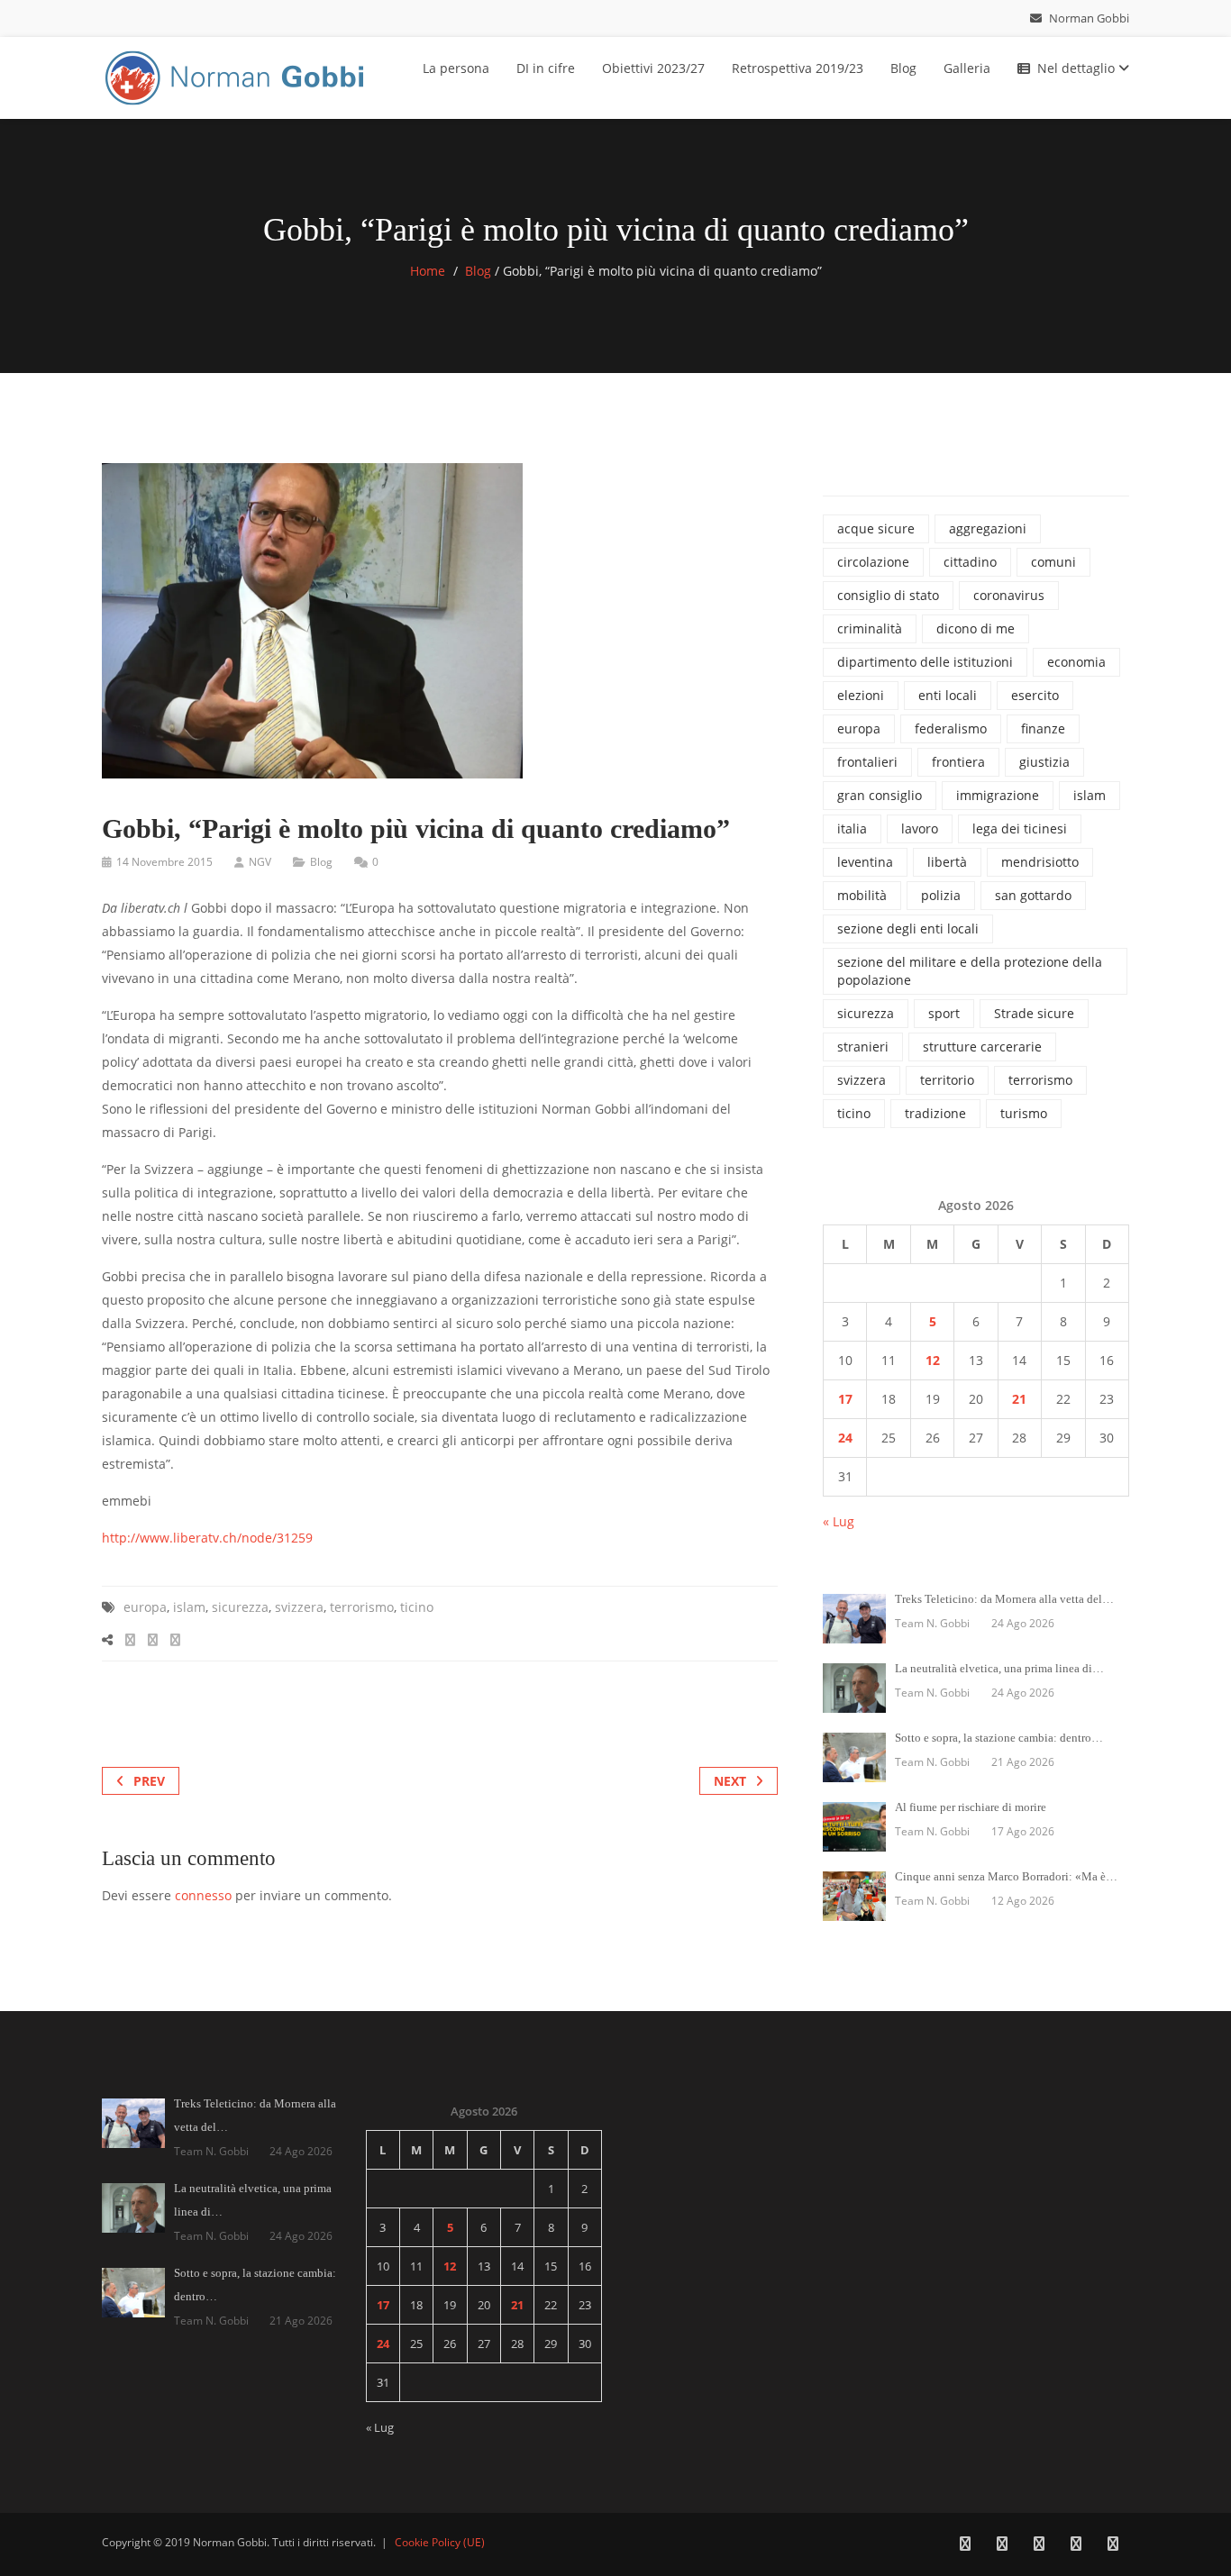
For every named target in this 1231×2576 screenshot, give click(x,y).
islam (189, 1607)
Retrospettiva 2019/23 (798, 68)
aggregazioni (988, 528)
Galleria (967, 68)
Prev (149, 1781)
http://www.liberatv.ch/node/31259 (207, 1538)
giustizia (1044, 762)
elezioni (861, 695)
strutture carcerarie (982, 1047)
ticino (417, 1607)
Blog (903, 68)
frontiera (958, 762)
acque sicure (876, 528)
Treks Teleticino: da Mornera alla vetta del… (1004, 1599)
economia (1076, 662)
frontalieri (867, 762)
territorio (947, 1080)
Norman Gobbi (1088, 18)
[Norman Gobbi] (237, 74)
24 (845, 1438)
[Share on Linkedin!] (175, 1639)
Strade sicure (1034, 1013)
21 (1019, 1399)
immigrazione (998, 795)
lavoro (920, 828)
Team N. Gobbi (932, 1623)
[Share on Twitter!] (153, 1639)
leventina (865, 862)
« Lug (839, 1521)
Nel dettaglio (1078, 68)
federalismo (951, 728)
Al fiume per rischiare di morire (971, 1807)
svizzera (299, 1607)
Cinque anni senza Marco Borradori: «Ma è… (1006, 1876)
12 (933, 1360)
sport (944, 1013)
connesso (203, 1895)
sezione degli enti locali (908, 928)
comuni (1053, 562)
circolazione (873, 562)
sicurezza (240, 1607)
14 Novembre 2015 (164, 862)
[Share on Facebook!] (130, 1639)
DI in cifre (546, 68)
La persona (456, 68)
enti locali (948, 695)
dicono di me (976, 628)
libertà (947, 862)
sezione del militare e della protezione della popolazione (970, 971)
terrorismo (362, 1607)
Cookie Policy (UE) (440, 2542)
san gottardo (1033, 895)
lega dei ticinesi (1020, 828)
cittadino (970, 562)
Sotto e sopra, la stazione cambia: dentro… (999, 1738)
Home (428, 271)
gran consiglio (880, 795)
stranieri (863, 1047)
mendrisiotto (1040, 862)
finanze (1043, 728)
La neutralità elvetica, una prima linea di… (999, 1668)
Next (730, 1781)
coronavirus (1009, 595)
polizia (941, 895)
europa (145, 1607)
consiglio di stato (888, 595)
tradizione (935, 1113)
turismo (1024, 1113)
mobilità (862, 895)
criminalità (870, 628)
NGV (260, 862)
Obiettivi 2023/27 (653, 68)
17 (845, 1399)
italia (852, 828)
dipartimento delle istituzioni (925, 662)
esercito (1035, 695)
